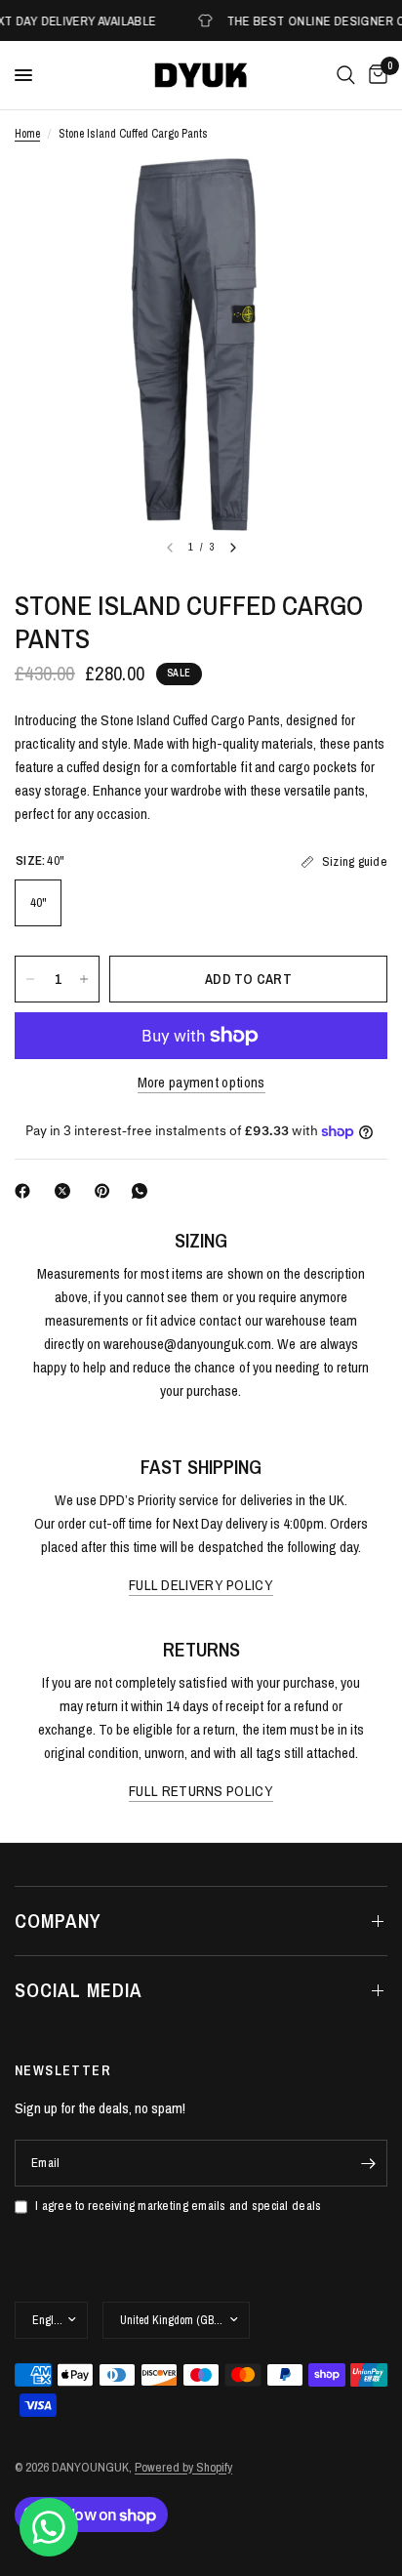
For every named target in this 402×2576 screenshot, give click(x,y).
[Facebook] (26, 1191)
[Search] (346, 75)
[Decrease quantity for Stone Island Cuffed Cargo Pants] (30, 979)
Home (27, 134)
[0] (375, 75)
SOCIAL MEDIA (79, 1990)
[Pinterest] (106, 1191)
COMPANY (58, 1921)
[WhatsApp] (143, 1191)
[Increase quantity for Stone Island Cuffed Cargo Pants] (84, 979)
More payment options (201, 1082)
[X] (66, 1191)
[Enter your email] (368, 2163)
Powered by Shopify (183, 2467)
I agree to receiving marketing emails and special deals (178, 2206)
